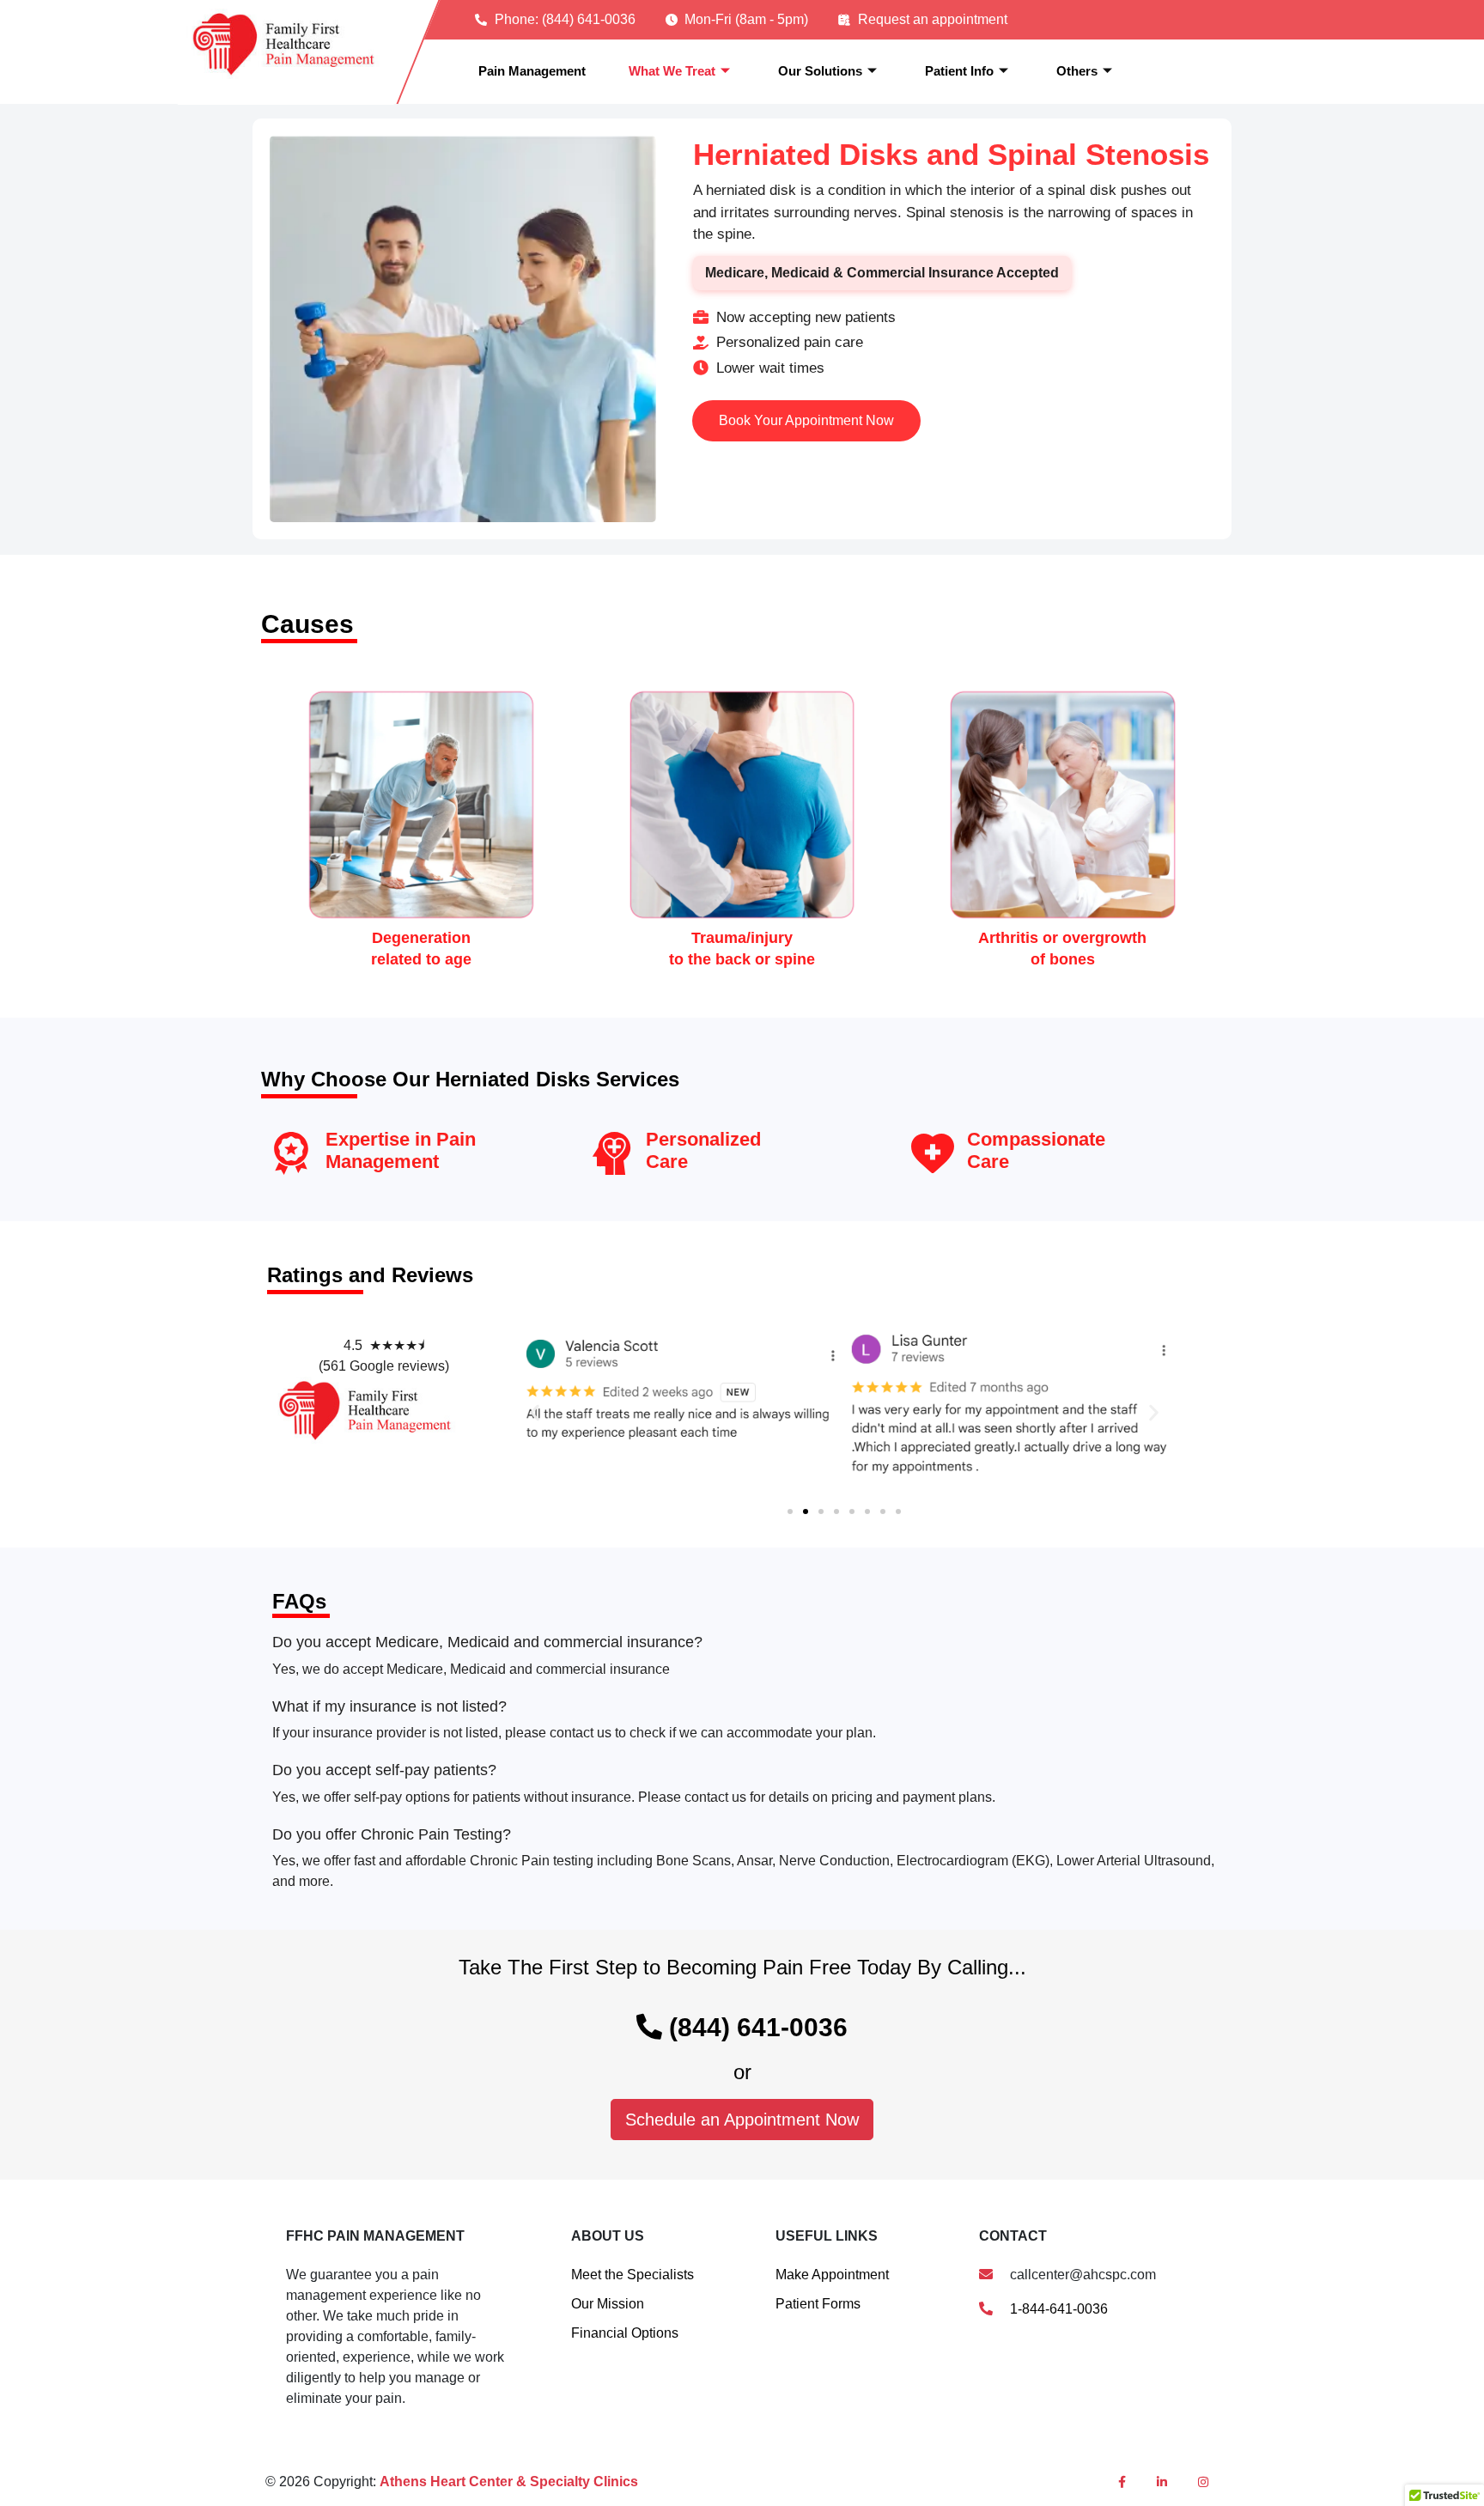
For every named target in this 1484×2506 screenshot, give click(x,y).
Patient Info (959, 71)
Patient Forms (818, 2304)
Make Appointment (832, 2275)
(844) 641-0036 (755, 2027)
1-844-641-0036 (1057, 2309)
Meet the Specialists (633, 2275)
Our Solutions (820, 71)
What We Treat (672, 71)
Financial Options (625, 2333)
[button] (535, 1412)
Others (1077, 71)
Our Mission (608, 2304)
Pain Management (532, 71)
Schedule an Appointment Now (742, 2120)
